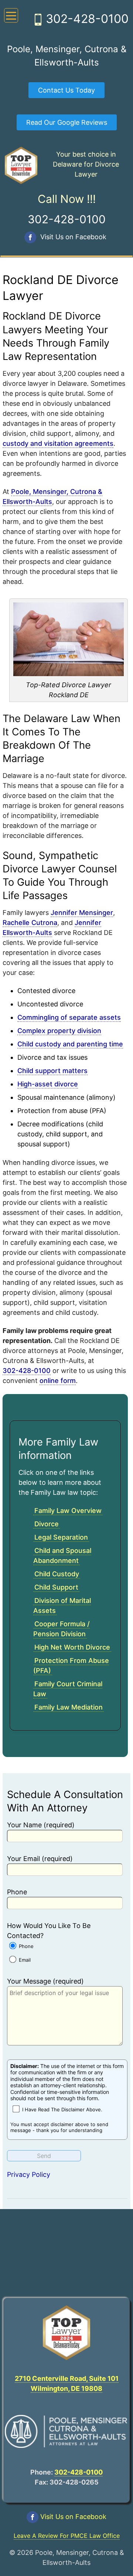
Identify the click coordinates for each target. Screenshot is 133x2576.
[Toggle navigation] (11, 15)
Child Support (56, 1587)
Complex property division (59, 1031)
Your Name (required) (41, 1825)
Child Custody (57, 1574)
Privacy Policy (29, 2174)
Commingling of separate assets (69, 1017)
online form (58, 1381)
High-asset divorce (48, 1084)
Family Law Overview (68, 1511)
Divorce (47, 1524)
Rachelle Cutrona (30, 923)
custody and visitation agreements (58, 443)
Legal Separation (61, 1537)
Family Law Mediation (69, 1707)
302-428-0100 (87, 19)
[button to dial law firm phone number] (38, 21)
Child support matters (52, 1071)
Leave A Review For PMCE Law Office (67, 2536)
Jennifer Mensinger (82, 913)
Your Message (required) (45, 1981)
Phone (17, 1892)
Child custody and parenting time (70, 1044)
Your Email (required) (40, 1859)
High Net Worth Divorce (72, 1647)
